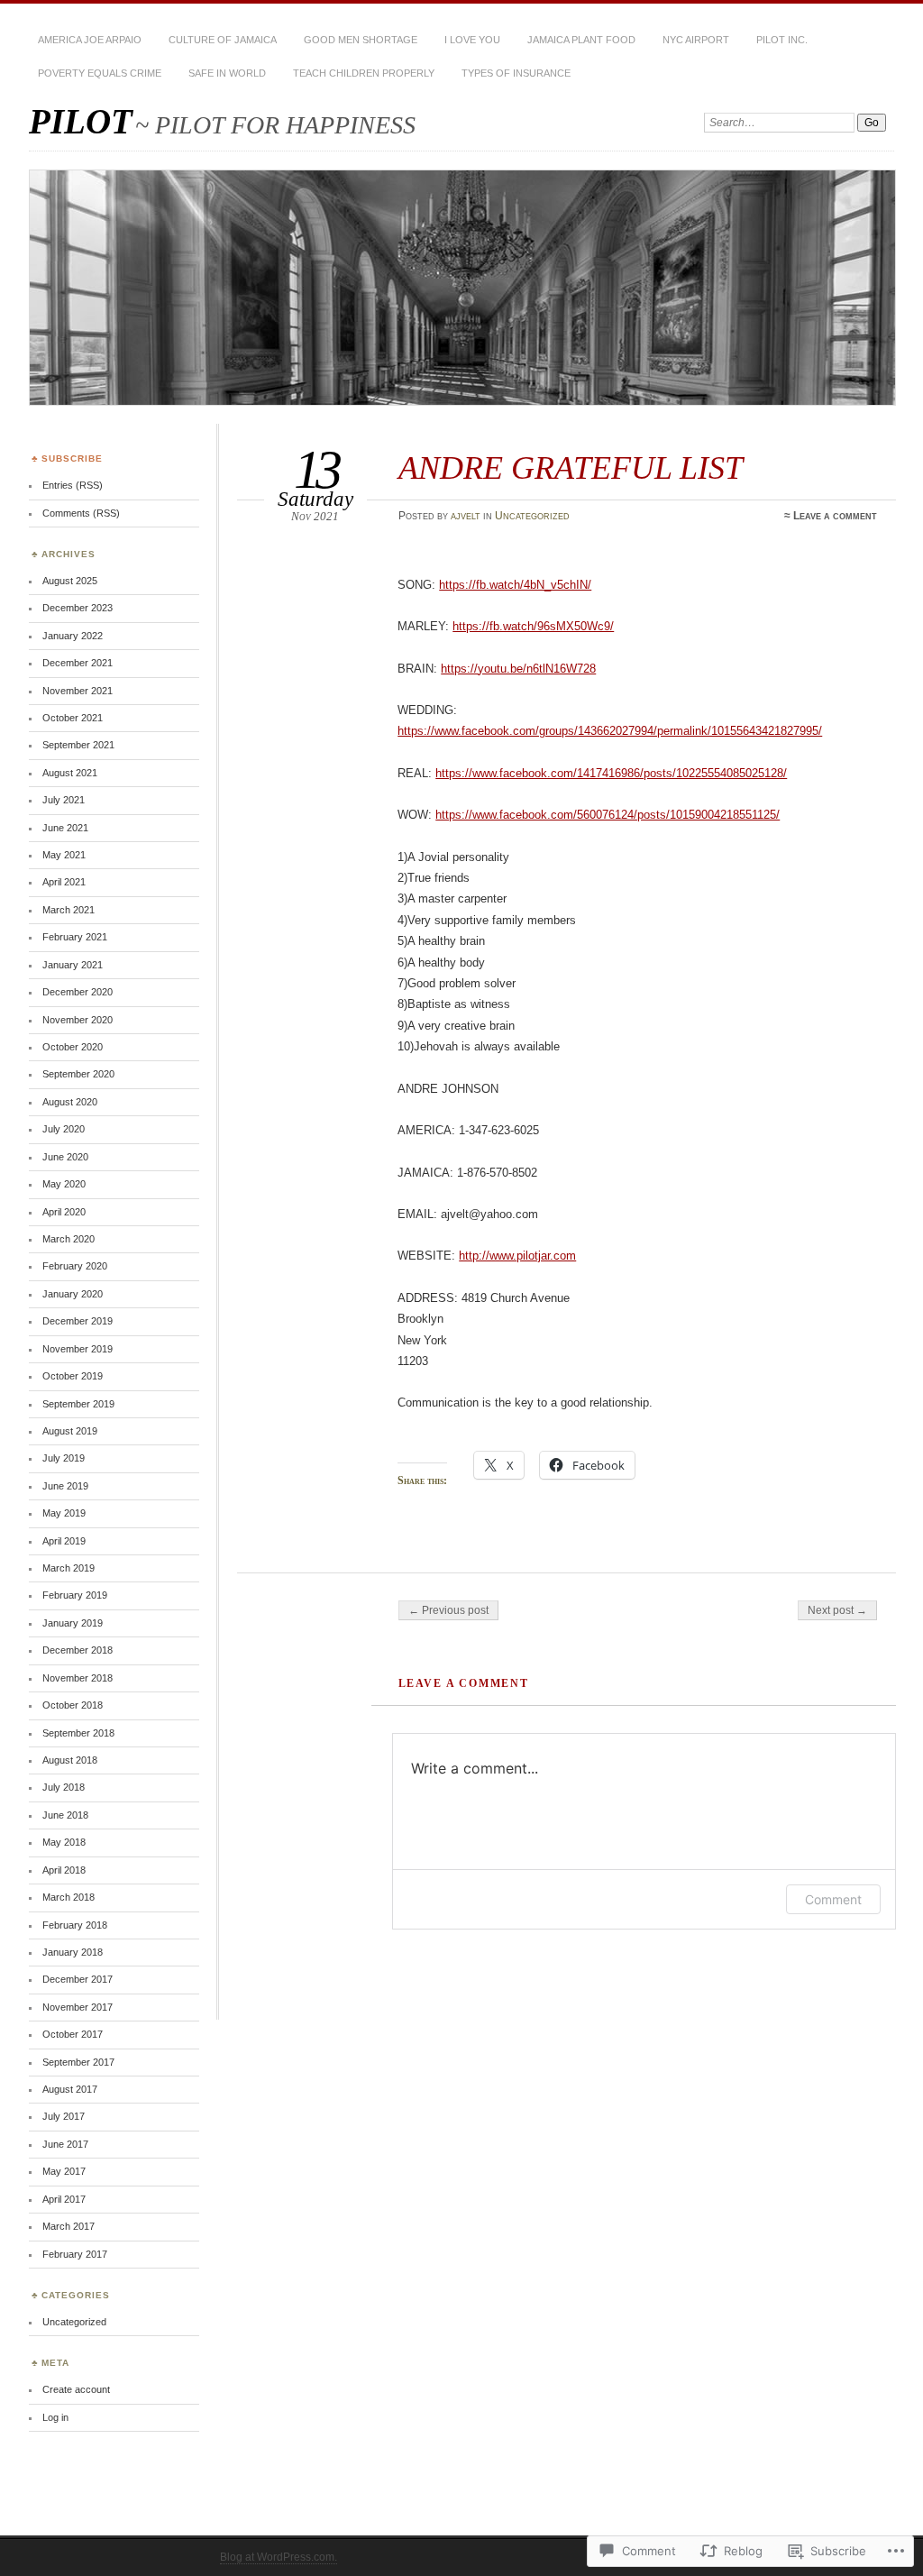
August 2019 (70, 1431)
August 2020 (70, 1102)
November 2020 (78, 1020)
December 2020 (78, 992)
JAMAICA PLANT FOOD (581, 40)
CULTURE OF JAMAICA (223, 40)
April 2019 (64, 1541)
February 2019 (75, 1595)
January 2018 (73, 1952)
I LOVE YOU (472, 40)
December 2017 (78, 1979)
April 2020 (64, 1212)
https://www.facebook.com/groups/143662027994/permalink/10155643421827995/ (610, 731)
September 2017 (78, 2062)
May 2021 (64, 855)
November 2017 (78, 2007)
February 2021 (75, 937)
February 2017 (75, 2254)
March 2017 (69, 2226)
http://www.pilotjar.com (517, 1256)
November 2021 (78, 691)
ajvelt (466, 516)
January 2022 (73, 636)
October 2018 (73, 1705)
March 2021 (69, 910)
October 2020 (73, 1047)
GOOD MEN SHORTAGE (361, 40)
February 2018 (75, 1925)
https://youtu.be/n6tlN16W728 (518, 669)
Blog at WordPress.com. (279, 2557)
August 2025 (70, 581)
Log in (55, 2417)
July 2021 (64, 800)
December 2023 (78, 608)
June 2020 (65, 1157)
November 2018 (78, 1678)
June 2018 (65, 1815)
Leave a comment (835, 516)
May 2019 (64, 1513)
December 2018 (78, 1650)
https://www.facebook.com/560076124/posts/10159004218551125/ (608, 815)
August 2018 (70, 1760)
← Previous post (448, 1610)
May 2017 (64, 2171)
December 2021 (78, 663)
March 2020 (69, 1239)
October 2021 (73, 718)
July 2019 (64, 1458)
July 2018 (64, 1787)
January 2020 (73, 1294)
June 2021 (65, 828)
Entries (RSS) (73, 485)
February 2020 (75, 1266)
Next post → (837, 1610)
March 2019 (69, 1568)
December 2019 (78, 1321)
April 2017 (64, 2199)
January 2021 (73, 965)
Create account (76, 2389)
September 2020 (78, 1074)
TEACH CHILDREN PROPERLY (364, 73)
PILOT (81, 121)
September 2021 (78, 745)
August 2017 (70, 2089)
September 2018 (78, 1733)
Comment (833, 1899)
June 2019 (65, 1486)
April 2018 (64, 1870)
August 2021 (70, 773)
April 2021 (64, 882)
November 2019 (78, 1349)
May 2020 (64, 1184)
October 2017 (73, 2034)
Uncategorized (532, 516)
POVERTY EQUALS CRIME (100, 73)
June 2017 (65, 2144)
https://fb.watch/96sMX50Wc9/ (533, 626)
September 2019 (78, 1404)
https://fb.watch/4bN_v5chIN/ (515, 585)
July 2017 (64, 2116)
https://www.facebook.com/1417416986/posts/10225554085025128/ (611, 773)
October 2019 (73, 1376)
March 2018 (69, 1897)
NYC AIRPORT (696, 40)
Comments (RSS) (81, 513)
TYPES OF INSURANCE (516, 73)
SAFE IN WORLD (227, 73)
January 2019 (73, 1623)
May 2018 (64, 1842)
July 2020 (64, 1129)
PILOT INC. (782, 40)
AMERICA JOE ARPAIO (90, 40)
